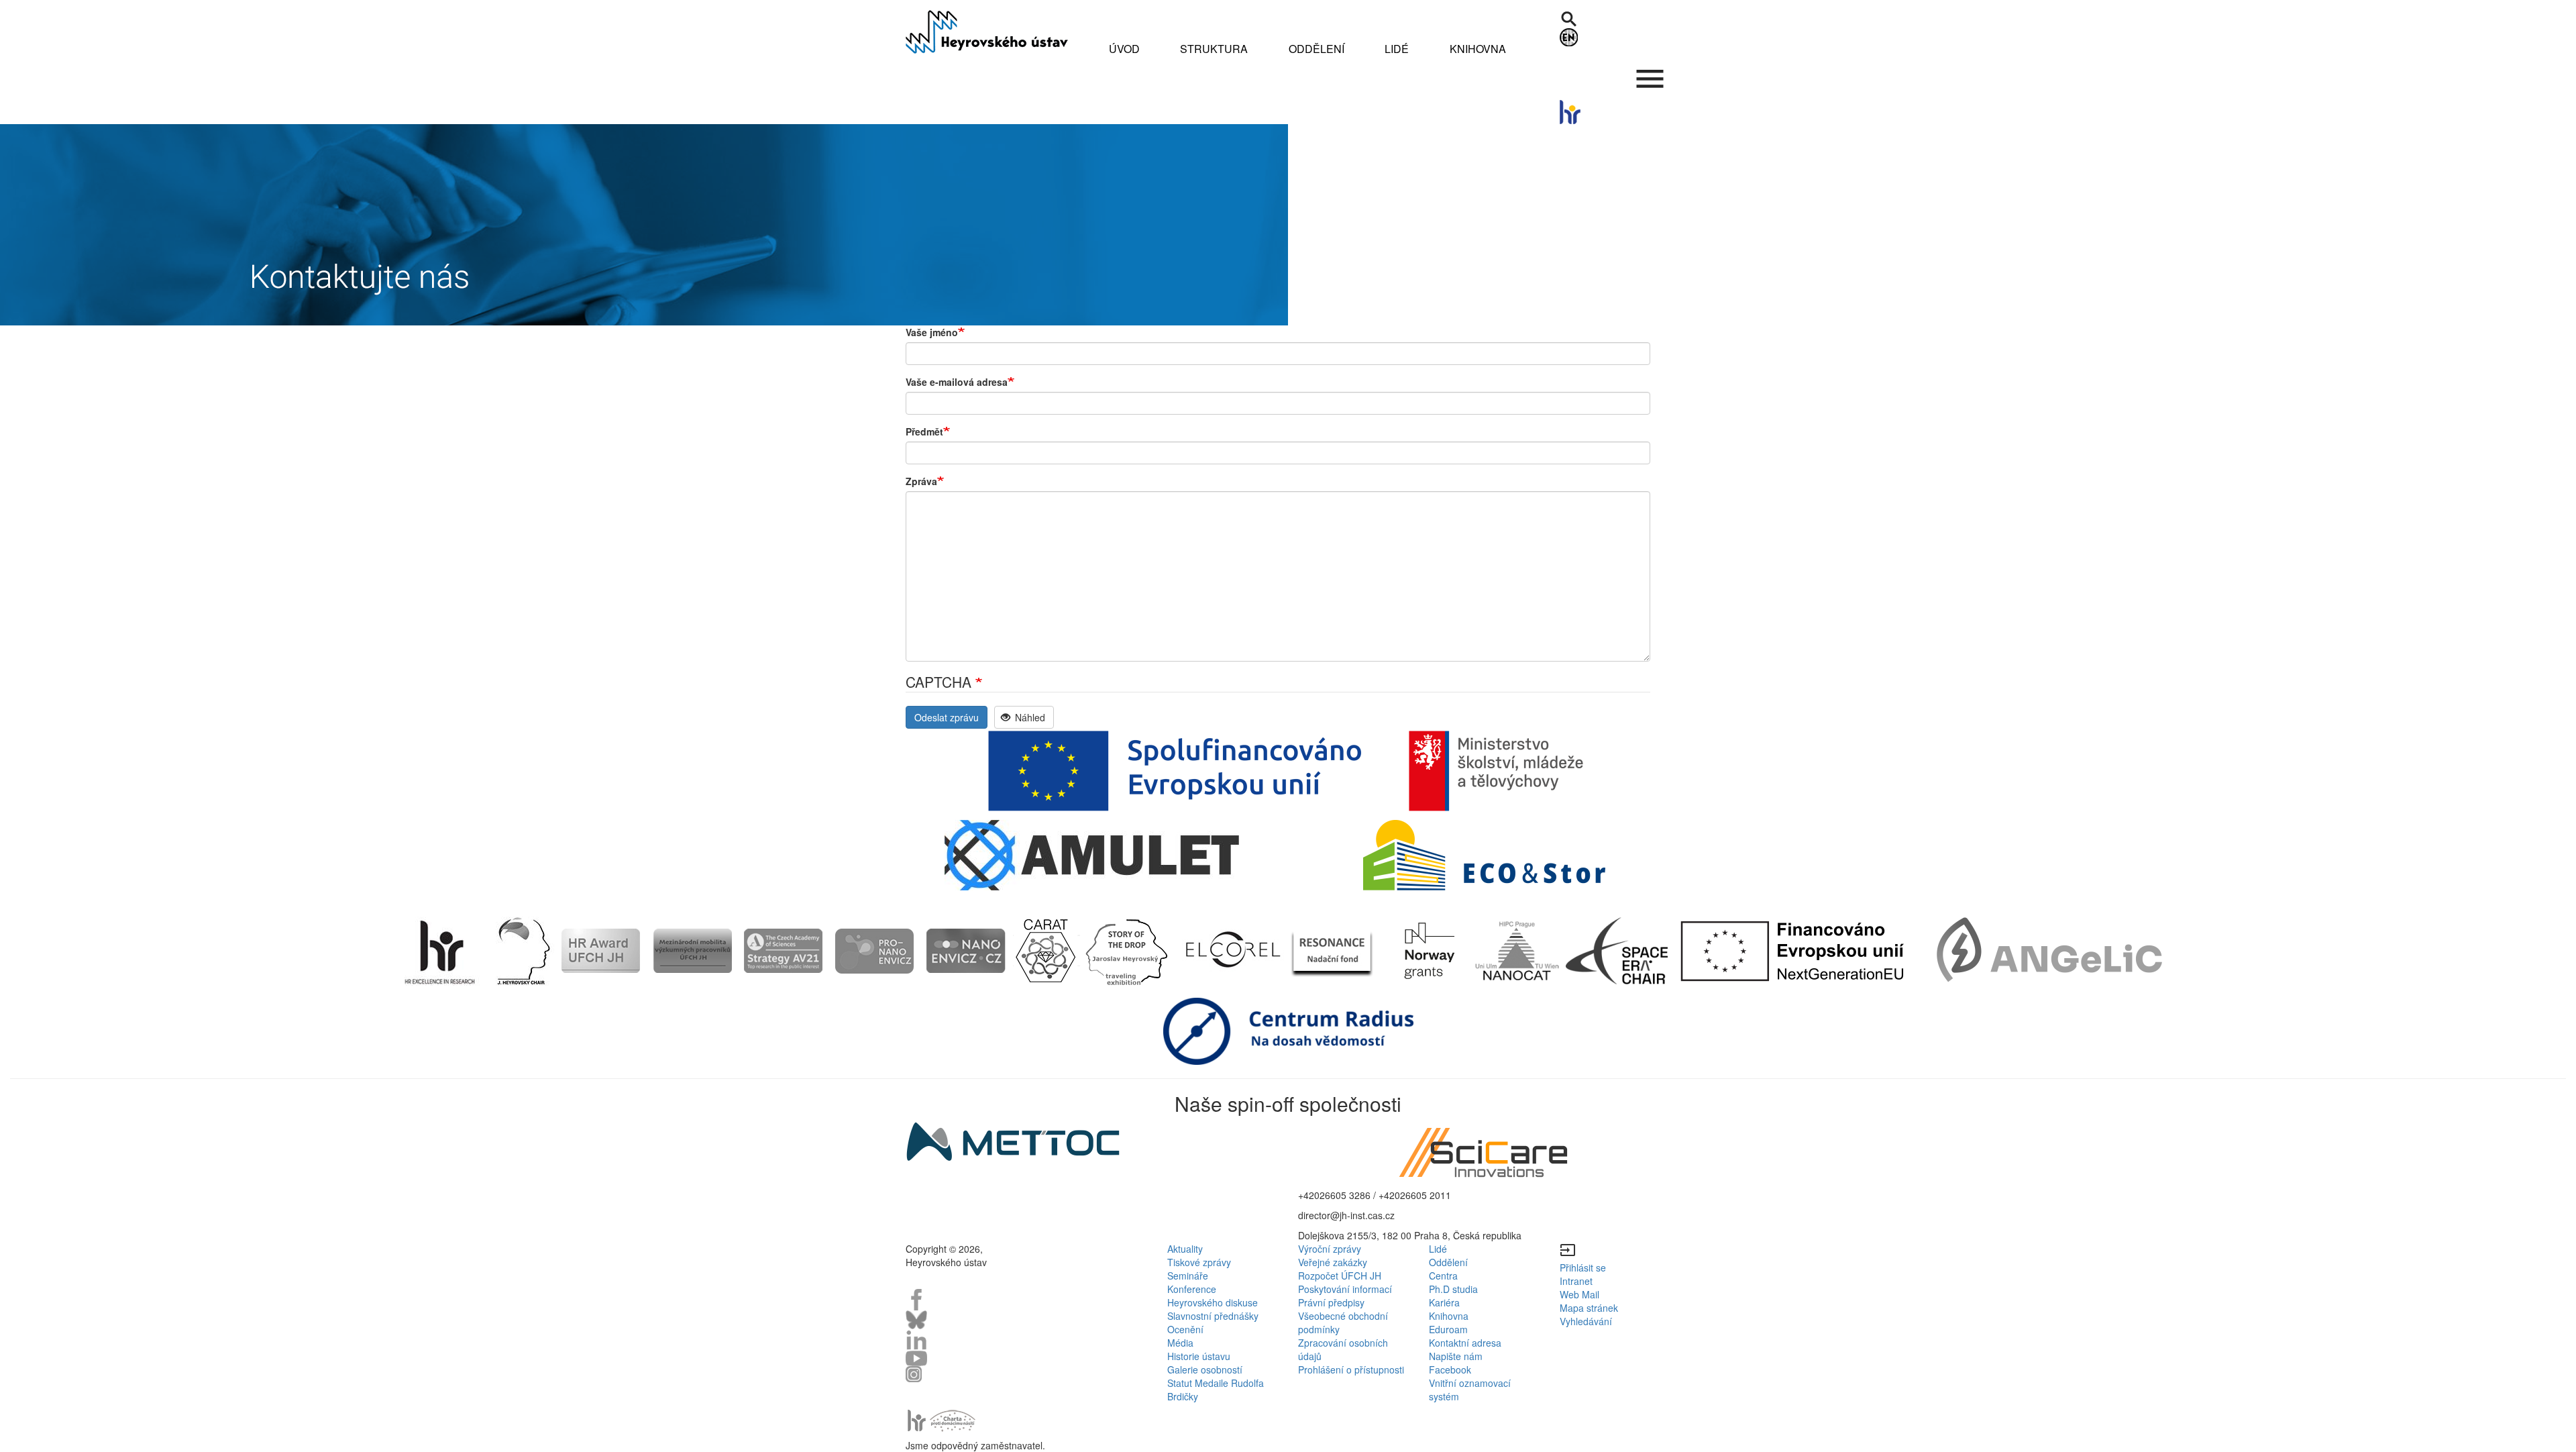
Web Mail (1579, 1294)
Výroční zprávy (1330, 1249)
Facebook (1450, 1369)
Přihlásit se (1583, 1267)
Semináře (1188, 1276)
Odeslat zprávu (947, 717)
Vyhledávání (1586, 1321)
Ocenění (1185, 1329)
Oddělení (1448, 1262)
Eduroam (1448, 1329)
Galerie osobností (1205, 1369)
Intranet (1576, 1281)
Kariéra (1444, 1302)
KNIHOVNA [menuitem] (1478, 49)
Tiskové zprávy (1199, 1262)
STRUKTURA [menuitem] (1214, 49)
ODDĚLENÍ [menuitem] (1317, 49)
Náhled (1029, 717)
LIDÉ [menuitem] (1397, 49)
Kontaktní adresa (1465, 1343)
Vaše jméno (932, 332)
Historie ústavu (1199, 1356)
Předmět (924, 431)
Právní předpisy (1331, 1302)
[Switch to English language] (1615, 37)
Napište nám (1456, 1356)
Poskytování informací (1345, 1289)
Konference (1192, 1289)
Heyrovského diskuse (1213, 1302)
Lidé (1438, 1249)
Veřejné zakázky (1333, 1262)
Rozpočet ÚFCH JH (1340, 1276)
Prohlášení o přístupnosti (1351, 1369)
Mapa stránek (1589, 1308)
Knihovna (1449, 1316)
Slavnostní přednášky (1213, 1316)
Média (1180, 1343)
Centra (1443, 1276)
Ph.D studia (1453, 1289)
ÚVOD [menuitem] (1124, 49)
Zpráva (921, 481)
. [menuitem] (1650, 72)
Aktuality (1185, 1249)
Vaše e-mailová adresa (957, 382)
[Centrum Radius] (1288, 1030)
